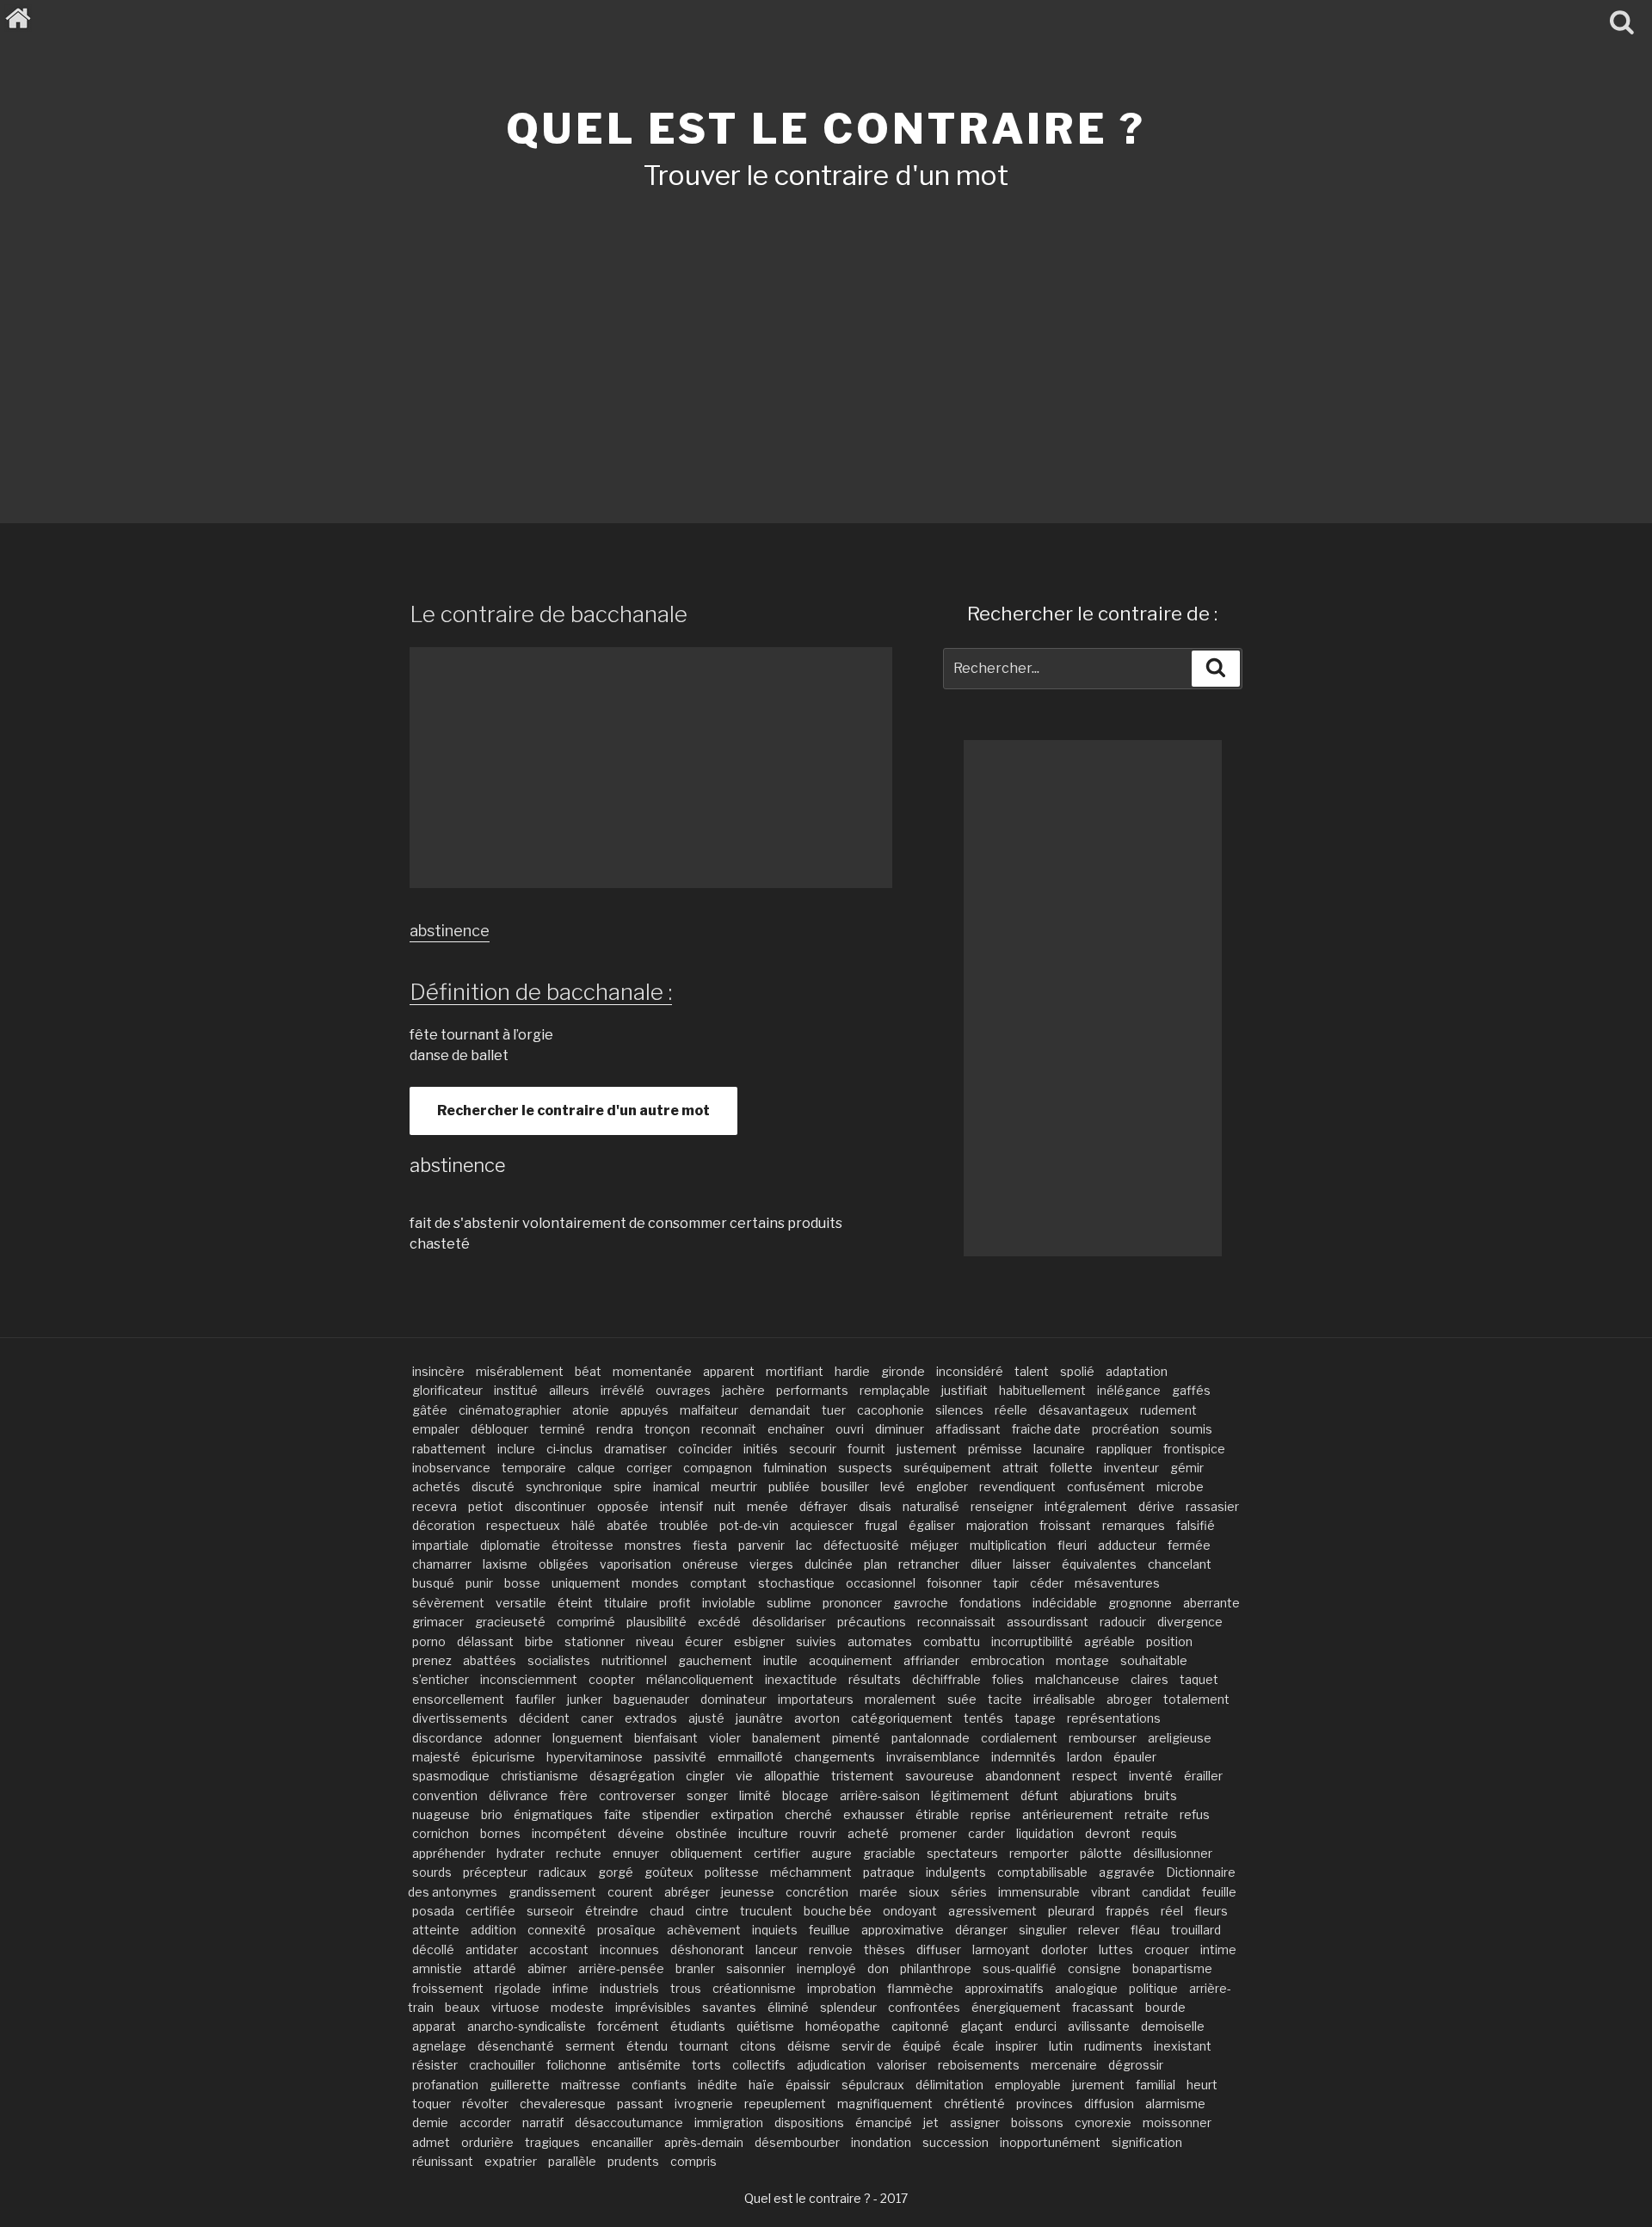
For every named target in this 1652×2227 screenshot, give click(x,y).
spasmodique (451, 1776)
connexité (557, 1930)
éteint (575, 1603)
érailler (1203, 1776)
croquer (1167, 1949)
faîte (617, 1814)
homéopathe (843, 2026)
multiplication (1008, 1545)
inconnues (629, 1949)
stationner (595, 1641)
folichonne (576, 2065)
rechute (579, 1853)
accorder (485, 2122)
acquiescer (822, 1525)
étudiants (698, 2026)
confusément (1106, 1487)
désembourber (797, 2142)
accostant (559, 1949)
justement (927, 1449)
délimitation (949, 2085)
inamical (676, 1487)
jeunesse (748, 1892)
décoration (444, 1525)
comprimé (586, 1622)
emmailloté (750, 1757)
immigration (729, 2122)
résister (435, 2065)
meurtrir (734, 1487)
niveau (655, 1641)
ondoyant (910, 1911)
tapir (1006, 1583)
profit (675, 1603)
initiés (761, 1449)
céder (1047, 1583)
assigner (975, 2122)
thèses (885, 1949)
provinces (1045, 2104)
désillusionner (1173, 1853)
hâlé (583, 1525)
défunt (1039, 1795)
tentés (983, 1718)
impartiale (441, 1545)
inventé (1151, 1776)
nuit (725, 1506)
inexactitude (801, 1679)
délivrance (518, 1795)
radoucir (1123, 1622)
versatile (521, 1603)
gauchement (715, 1660)
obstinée (701, 1833)
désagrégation (632, 1776)
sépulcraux (873, 2085)
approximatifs (1004, 1988)
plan (875, 1564)
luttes (1116, 1949)
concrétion (817, 1892)
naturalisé (931, 1506)
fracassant (1103, 2007)
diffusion (1109, 2104)
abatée (627, 1525)
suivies (816, 1641)
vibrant (1111, 1892)
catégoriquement (902, 1718)
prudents (633, 2161)
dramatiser (635, 1449)
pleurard (1071, 1911)
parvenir (761, 1545)
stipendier (671, 1814)
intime (1218, 1949)
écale (968, 2046)
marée (878, 1892)
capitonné (920, 2026)
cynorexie (1103, 2122)
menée (767, 1506)
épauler (1135, 1757)
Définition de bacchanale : (541, 992)
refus (1195, 1814)
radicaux (563, 1872)
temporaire (534, 1468)
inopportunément (1050, 2142)
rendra (615, 1429)
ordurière (487, 2142)
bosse (522, 1583)
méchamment (811, 1872)
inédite (718, 2085)
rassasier (1212, 1506)
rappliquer (1124, 1449)
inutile (780, 1660)
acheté (868, 1833)
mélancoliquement (700, 1679)
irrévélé (623, 1390)
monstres (653, 1545)
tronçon (667, 1429)
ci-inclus (570, 1449)
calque (596, 1468)
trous (686, 1988)
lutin (1061, 2046)
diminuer (900, 1429)
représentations (1114, 1718)
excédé (719, 1622)
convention (445, 1795)
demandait (780, 1410)
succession (955, 2142)
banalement (786, 1738)
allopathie (792, 1776)
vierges (771, 1564)
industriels (629, 1988)
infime (570, 1988)
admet (431, 2142)
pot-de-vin (749, 1525)
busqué (433, 1583)
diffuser (939, 1949)
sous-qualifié (1020, 1968)
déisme (809, 2046)
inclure (516, 1449)
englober (942, 1487)
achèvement (704, 1930)
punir (479, 1583)
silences (959, 1410)
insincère (438, 1371)
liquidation (1045, 1833)
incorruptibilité (1032, 1641)
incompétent (569, 1833)
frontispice (1194, 1449)
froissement (448, 1988)
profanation (445, 2085)
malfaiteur (709, 1410)
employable (1028, 2085)
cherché (808, 1814)
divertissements (460, 1718)
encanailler (622, 2142)
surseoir (550, 1911)
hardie (852, 1371)
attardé (495, 1968)
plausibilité (656, 1622)
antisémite (649, 2065)
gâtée (430, 1410)
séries (969, 1892)
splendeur (848, 2007)
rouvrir (818, 1833)
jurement (1098, 2085)
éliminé (788, 2007)
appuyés (644, 1410)
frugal (881, 1525)
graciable (889, 1853)
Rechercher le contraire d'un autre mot (573, 1110)
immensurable (1039, 1892)
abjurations (1101, 1795)
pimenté (856, 1738)
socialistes (559, 1660)
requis (1159, 1833)
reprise (991, 1814)
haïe (761, 2085)
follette (1071, 1468)
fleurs (1211, 1911)
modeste (577, 2007)
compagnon (718, 1468)
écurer (704, 1641)
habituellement (1042, 1390)
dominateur (734, 1699)
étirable (937, 1814)
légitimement (970, 1795)
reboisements (979, 2065)
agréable (1110, 1641)
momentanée (652, 1371)
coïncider (705, 1449)
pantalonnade (931, 1738)
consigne (1094, 1968)
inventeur (1131, 1468)
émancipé (884, 2122)
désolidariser (789, 1622)
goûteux (669, 1872)
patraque (889, 1872)
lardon (1085, 1757)
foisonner (954, 1583)
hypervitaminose (595, 1757)
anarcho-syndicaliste (527, 2026)
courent (630, 1892)
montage (1082, 1660)
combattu (952, 1641)
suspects (865, 1468)
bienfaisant (666, 1738)
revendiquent (1017, 1487)
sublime (789, 1603)
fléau (1145, 1930)
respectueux (523, 1525)
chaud (667, 1911)
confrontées (924, 2007)
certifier (777, 1853)
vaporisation (635, 1564)
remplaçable (895, 1390)
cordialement (1019, 1738)
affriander (931, 1660)
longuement (588, 1738)
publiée (789, 1487)
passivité (680, 1757)
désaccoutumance (629, 2122)
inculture (763, 1833)
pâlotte (1101, 1853)
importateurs (816, 1699)
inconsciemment (529, 1679)
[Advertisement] (826, 334)
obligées (564, 1564)
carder (986, 1833)
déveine (641, 1833)
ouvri (850, 1429)
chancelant (1180, 1564)
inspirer (1017, 2046)
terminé (562, 1429)
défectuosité (861, 1545)
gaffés (1191, 1390)
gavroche (921, 1603)
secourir (813, 1449)
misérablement (520, 1371)
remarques (1134, 1525)
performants (812, 1390)
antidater (492, 1949)
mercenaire (1064, 2065)
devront (1108, 1833)
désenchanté (516, 2046)
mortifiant (795, 1371)
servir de (866, 2046)
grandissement (552, 1892)
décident (544, 1718)
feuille (1219, 1892)
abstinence (450, 931)
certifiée (490, 1911)
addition (493, 1930)
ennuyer (636, 1853)
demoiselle (1173, 2026)
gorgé (616, 1872)
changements (835, 1757)
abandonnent (1023, 1776)
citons (758, 2046)
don (878, 1968)
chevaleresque (563, 2104)
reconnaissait (956, 1622)
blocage (805, 1795)
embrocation (1008, 1660)
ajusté (706, 1718)
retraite (1147, 1814)
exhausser (874, 1814)
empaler (436, 1429)
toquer (431, 2104)
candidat (1166, 1892)
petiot (486, 1506)
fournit (866, 1449)
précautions (872, 1622)
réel (1172, 1911)
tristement (863, 1776)
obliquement (706, 1853)
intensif (681, 1506)
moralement (900, 1699)
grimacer (438, 1622)
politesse (732, 1872)
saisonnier (756, 1968)
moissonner (1177, 2122)
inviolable (729, 1603)
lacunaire (1059, 1449)
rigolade (518, 1988)
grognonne (1140, 1603)
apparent (729, 1371)
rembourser (1103, 1738)
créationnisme (754, 1988)
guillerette (520, 2085)
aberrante (1211, 1603)
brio (492, 1814)
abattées (490, 1660)
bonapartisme (1172, 1968)
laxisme (505, 1564)
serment (590, 2046)
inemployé (826, 1968)
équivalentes (1099, 1564)
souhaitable (1154, 1660)
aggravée (1127, 1872)
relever (1099, 1930)
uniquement (586, 1583)
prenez (432, 1660)
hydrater (521, 1853)
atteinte (436, 1930)
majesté (436, 1757)
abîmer (547, 1968)
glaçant (982, 2026)
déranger (981, 1930)
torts (706, 2065)
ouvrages (683, 1390)
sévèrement (448, 1603)
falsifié (1196, 1525)
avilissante (1099, 2026)
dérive (1156, 1506)
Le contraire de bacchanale (549, 614)
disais (875, 1506)
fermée (1189, 1545)
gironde (903, 1371)
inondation (881, 2142)
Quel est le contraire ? (826, 129)
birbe (539, 1641)
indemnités (1023, 1757)
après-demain (704, 2142)
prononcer (852, 1603)
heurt (1202, 2085)
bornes (500, 1833)
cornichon (441, 1833)
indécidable (1065, 1603)
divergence (1190, 1622)
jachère (743, 1390)
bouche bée (838, 1911)
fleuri (1072, 1545)
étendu (647, 2046)
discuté (493, 1487)
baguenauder (651, 1699)
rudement (1168, 1410)
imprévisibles (653, 2007)
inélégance (1129, 1390)
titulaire (626, 1603)
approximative (903, 1930)
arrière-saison (880, 1795)
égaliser (932, 1525)
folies (1008, 1679)
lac (804, 1545)
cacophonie (891, 1410)
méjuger (934, 1545)
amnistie (437, 1968)
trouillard (1196, 1930)
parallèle (572, 2161)
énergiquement (1016, 2007)
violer (725, 1738)
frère (573, 1795)
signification (1147, 2142)
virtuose (515, 2007)
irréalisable (1064, 1699)
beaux (462, 2007)
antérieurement (1068, 1814)
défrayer (823, 1506)
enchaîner (796, 1429)
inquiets (775, 1930)
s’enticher (441, 1679)
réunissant (443, 2161)
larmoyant (1001, 1949)
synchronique (564, 1487)
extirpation (742, 1814)
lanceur (777, 1949)
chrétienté (974, 2104)
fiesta (710, 1545)
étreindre (612, 1911)
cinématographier (510, 1410)
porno (429, 1641)
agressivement (992, 1911)
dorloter (1064, 1949)
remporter (1039, 1853)
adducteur (1127, 1545)
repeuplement (785, 2104)
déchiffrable (946, 1679)
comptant (718, 1583)
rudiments (1113, 2046)
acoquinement (851, 1660)
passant (640, 2104)
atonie (591, 1410)
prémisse (995, 1449)
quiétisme (765, 2026)
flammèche (920, 1988)
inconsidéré (970, 1371)
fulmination (795, 1468)
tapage (1035, 1718)
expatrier (511, 2161)
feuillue (829, 1930)
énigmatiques (553, 1814)
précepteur (495, 1872)
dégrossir (1136, 2065)
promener (928, 1833)
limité (755, 1795)
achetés (436, 1487)
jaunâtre (759, 1718)
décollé (433, 1949)
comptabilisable (1042, 1872)
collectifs (759, 2065)
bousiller (845, 1487)
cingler (705, 1776)
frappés (1128, 1911)
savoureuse (940, 1776)
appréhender (449, 1853)
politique (1153, 1988)
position (1169, 1641)
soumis (1191, 1429)
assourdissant (1048, 1622)
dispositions (809, 2122)
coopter (612, 1679)
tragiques (552, 2142)
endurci (1036, 2026)
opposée (623, 1506)
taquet (1199, 1679)
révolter (485, 2104)
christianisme (539, 1776)
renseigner (1002, 1506)
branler (695, 1968)
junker (585, 1699)
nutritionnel (634, 1660)
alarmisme (1175, 2104)
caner (597, 1718)
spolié (1077, 1371)
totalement (1196, 1699)
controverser (637, 1795)
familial (1156, 2085)
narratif (543, 2122)
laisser (1032, 1564)
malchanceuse (1077, 1679)
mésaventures (1117, 1583)
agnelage (439, 2046)
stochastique (796, 1583)
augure (832, 1853)
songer (707, 1795)
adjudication (831, 2065)
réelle (1011, 1410)
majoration (997, 1525)
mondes (655, 1583)
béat (588, 1371)
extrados (651, 1718)
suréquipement (947, 1468)
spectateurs (962, 1853)
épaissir (808, 2085)
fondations (990, 1603)
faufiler (536, 1699)
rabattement (449, 1449)
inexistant (1183, 2046)
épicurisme (503, 1757)
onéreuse (710, 1564)
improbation (841, 1988)
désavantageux (1084, 1410)
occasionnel (881, 1583)
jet (931, 2122)
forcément (628, 2026)
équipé (922, 2046)
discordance (447, 1738)
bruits (1161, 1795)
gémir (1187, 1468)
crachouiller (502, 2065)
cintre (712, 1911)
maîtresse (591, 2085)
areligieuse (1180, 1738)
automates (880, 1641)
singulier (1043, 1930)
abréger (687, 1892)
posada (433, 1911)
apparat (434, 2026)
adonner (518, 1738)
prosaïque (626, 1930)
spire (628, 1487)
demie (430, 2122)
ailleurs (569, 1390)
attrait (1020, 1468)
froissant (1065, 1525)
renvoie (831, 1949)
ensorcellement (458, 1699)
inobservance (451, 1468)
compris (693, 2161)
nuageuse (441, 1814)
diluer (986, 1564)
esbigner (759, 1641)
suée (962, 1699)
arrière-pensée (621, 1968)
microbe (1180, 1487)
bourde (1165, 2007)
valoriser (902, 2065)
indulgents (956, 1872)
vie (744, 1776)
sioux (924, 1892)
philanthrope (936, 1968)
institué (516, 1390)
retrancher (929, 1564)
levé (893, 1487)
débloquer (499, 1429)
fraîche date (1046, 1429)
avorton (817, 1718)
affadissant (968, 1429)
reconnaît (729, 1429)
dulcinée (829, 1564)
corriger (649, 1468)
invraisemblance (933, 1757)
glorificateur (447, 1390)
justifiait (965, 1390)
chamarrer (442, 1564)
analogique (1086, 1988)
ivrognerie (704, 2104)
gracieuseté (510, 1622)
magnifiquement (885, 2104)
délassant (485, 1641)
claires (1150, 1679)
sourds (432, 1872)
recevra (435, 1506)
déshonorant (707, 1949)
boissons (1037, 2122)
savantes (729, 2007)
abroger (1129, 1699)
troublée (684, 1525)
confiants (659, 2085)
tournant (704, 2046)
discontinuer (550, 1506)
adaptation (1137, 1371)
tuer (834, 1410)
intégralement (1086, 1506)
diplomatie (510, 1545)
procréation (1125, 1429)
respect (1095, 1776)
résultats (875, 1679)
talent (1032, 1371)
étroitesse (583, 1545)
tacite (1005, 1699)
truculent (766, 1911)
